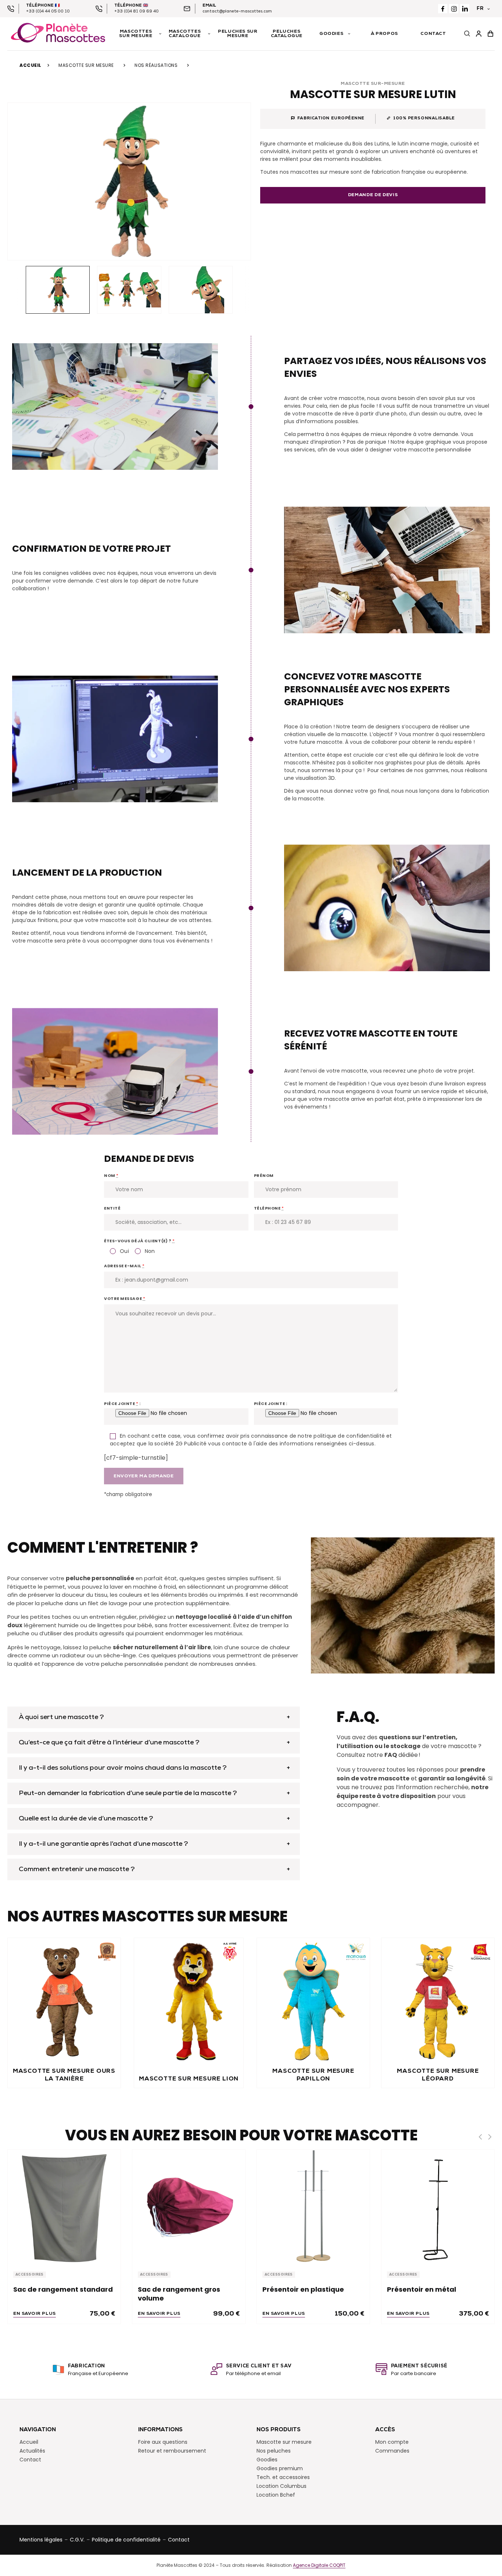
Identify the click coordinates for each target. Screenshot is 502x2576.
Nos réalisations (156, 65)
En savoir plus (35, 2314)
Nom (111, 1175)
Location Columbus (282, 2486)
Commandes (392, 2451)
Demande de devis (373, 195)
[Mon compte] (479, 34)
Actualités (32, 2451)
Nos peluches (274, 2451)
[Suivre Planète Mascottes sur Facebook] (443, 9)
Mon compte (392, 2442)
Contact (30, 2460)
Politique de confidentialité (126, 2540)
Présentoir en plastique (303, 2289)
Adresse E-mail (124, 1266)
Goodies (267, 2460)
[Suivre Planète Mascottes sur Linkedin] (465, 9)
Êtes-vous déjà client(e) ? (139, 1241)
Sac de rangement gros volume (179, 2294)
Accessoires (30, 2275)
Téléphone (269, 1208)
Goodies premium (280, 2468)
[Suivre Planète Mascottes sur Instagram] (454, 9)
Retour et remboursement (172, 2451)
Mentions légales (41, 2540)
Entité (112, 1208)
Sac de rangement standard (63, 2289)
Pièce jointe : (122, 1404)
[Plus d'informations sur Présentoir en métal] (438, 2206)
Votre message (125, 1298)
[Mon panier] (491, 34)
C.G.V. (77, 2540)
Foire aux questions (163, 2442)
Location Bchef (276, 2495)
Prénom (264, 1175)
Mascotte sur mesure (86, 65)
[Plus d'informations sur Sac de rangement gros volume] (189, 2206)
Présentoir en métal (422, 2289)
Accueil (31, 65)
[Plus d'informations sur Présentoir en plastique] (313, 2206)
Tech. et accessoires (283, 2477)
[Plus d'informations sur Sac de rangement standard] (64, 2206)
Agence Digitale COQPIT (319, 2565)
